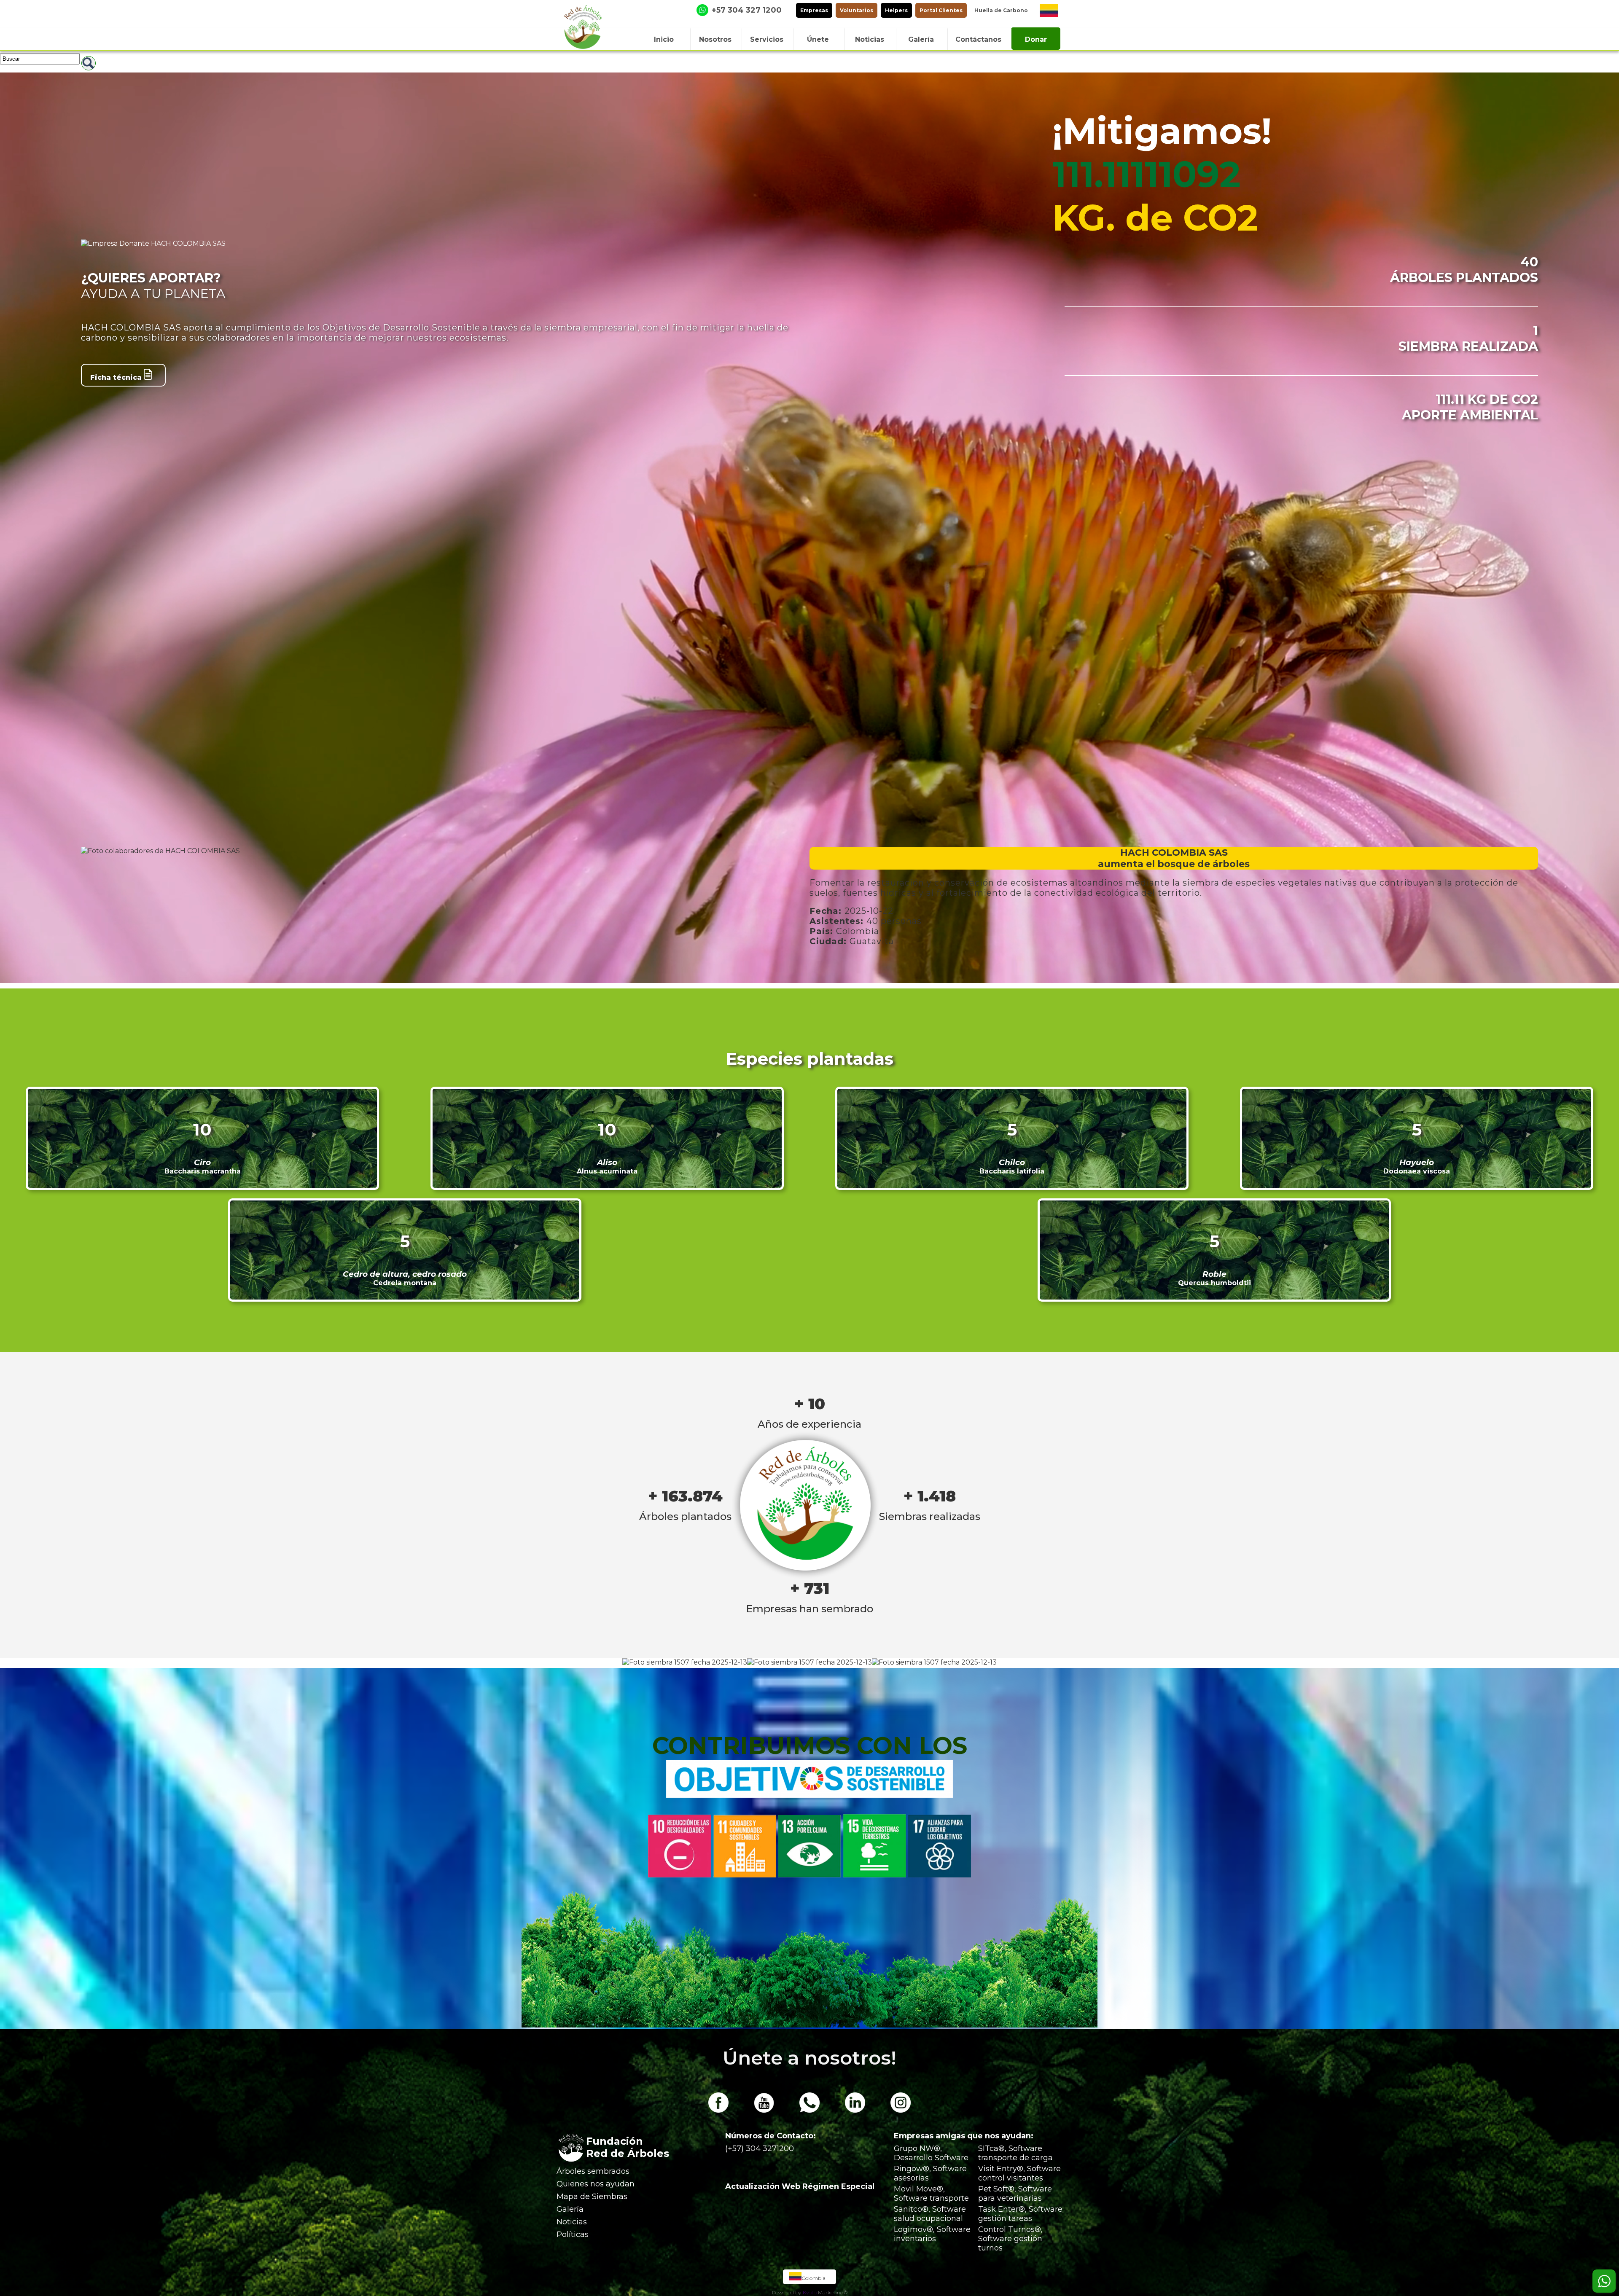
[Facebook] (718, 2111)
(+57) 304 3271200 (760, 2148)
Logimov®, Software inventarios (932, 2234)
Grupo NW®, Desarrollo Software (931, 2153)
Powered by (787, 2292)
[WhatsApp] (809, 2111)
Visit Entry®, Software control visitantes (1019, 2173)
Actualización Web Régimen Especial (800, 2186)
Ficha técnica (117, 377)
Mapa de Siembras (592, 2197)
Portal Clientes (941, 10)
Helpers (896, 10)
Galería (570, 2209)
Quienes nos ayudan (596, 2184)
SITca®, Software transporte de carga (1015, 2153)
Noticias (572, 2222)
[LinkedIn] (855, 2111)
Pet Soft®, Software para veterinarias (1015, 2194)
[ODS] (809, 1795)
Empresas (814, 10)
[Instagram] (901, 2111)
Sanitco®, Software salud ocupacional (930, 2214)
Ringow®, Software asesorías (930, 2173)
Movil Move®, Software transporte (931, 2194)
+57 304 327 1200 (747, 10)
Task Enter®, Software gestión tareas (1020, 2214)
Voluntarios (857, 10)
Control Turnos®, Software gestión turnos (1010, 2239)
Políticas (573, 2234)
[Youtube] (764, 2111)
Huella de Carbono (1001, 10)
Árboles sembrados (593, 2171)
